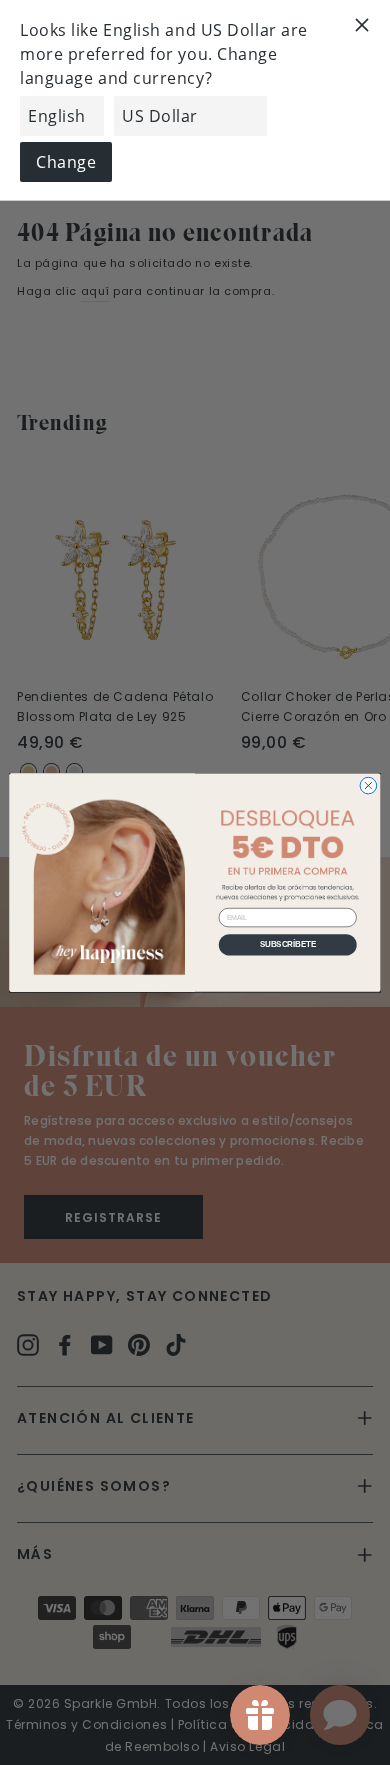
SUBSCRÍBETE (288, 944)
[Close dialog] (368, 785)
